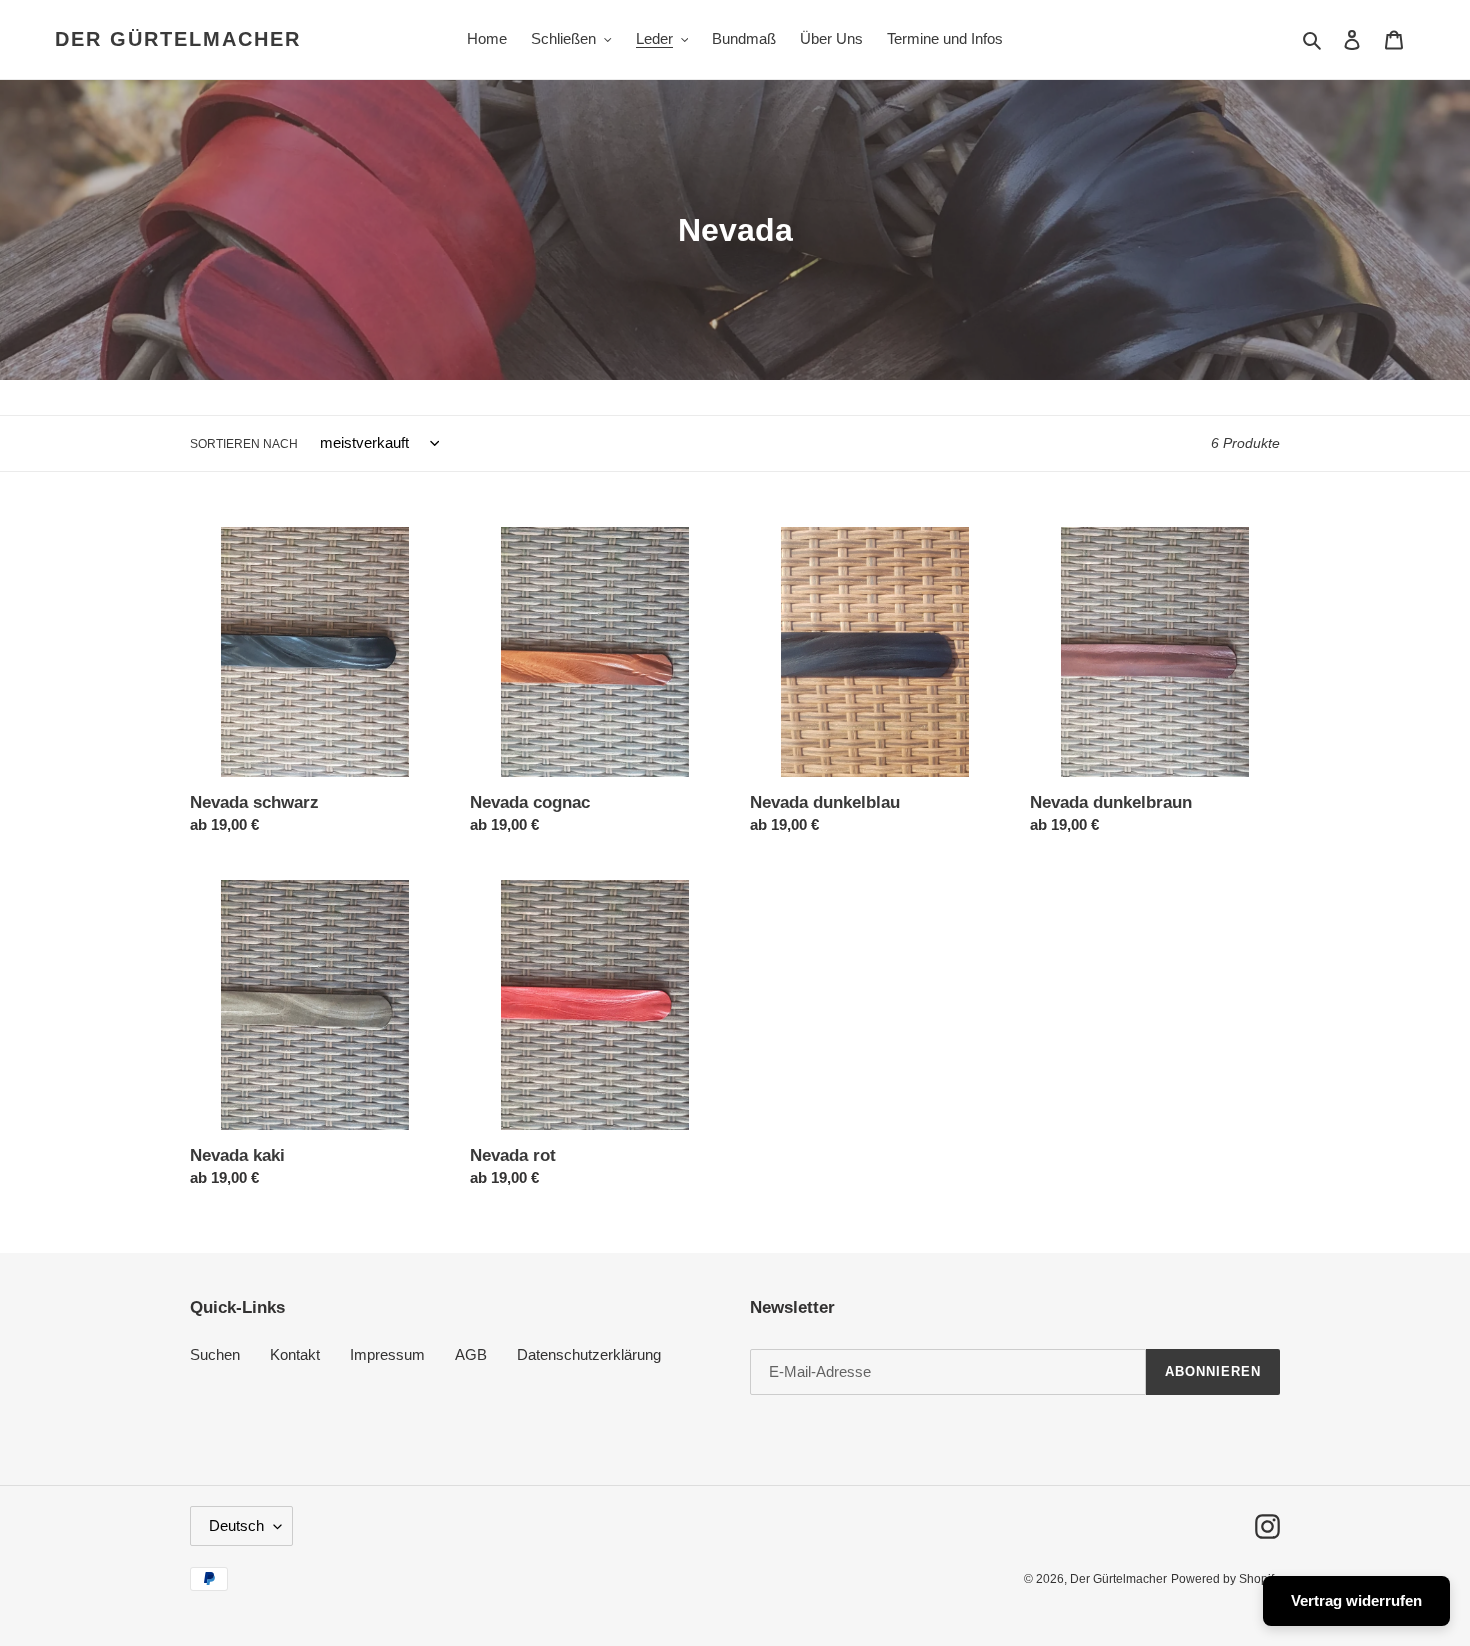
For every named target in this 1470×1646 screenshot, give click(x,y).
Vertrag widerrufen (1356, 1600)
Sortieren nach (244, 444)
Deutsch (236, 1525)
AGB (471, 1354)
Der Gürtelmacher (178, 39)
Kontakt (295, 1354)
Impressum (387, 1354)
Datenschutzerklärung (589, 1354)
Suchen (215, 1354)
